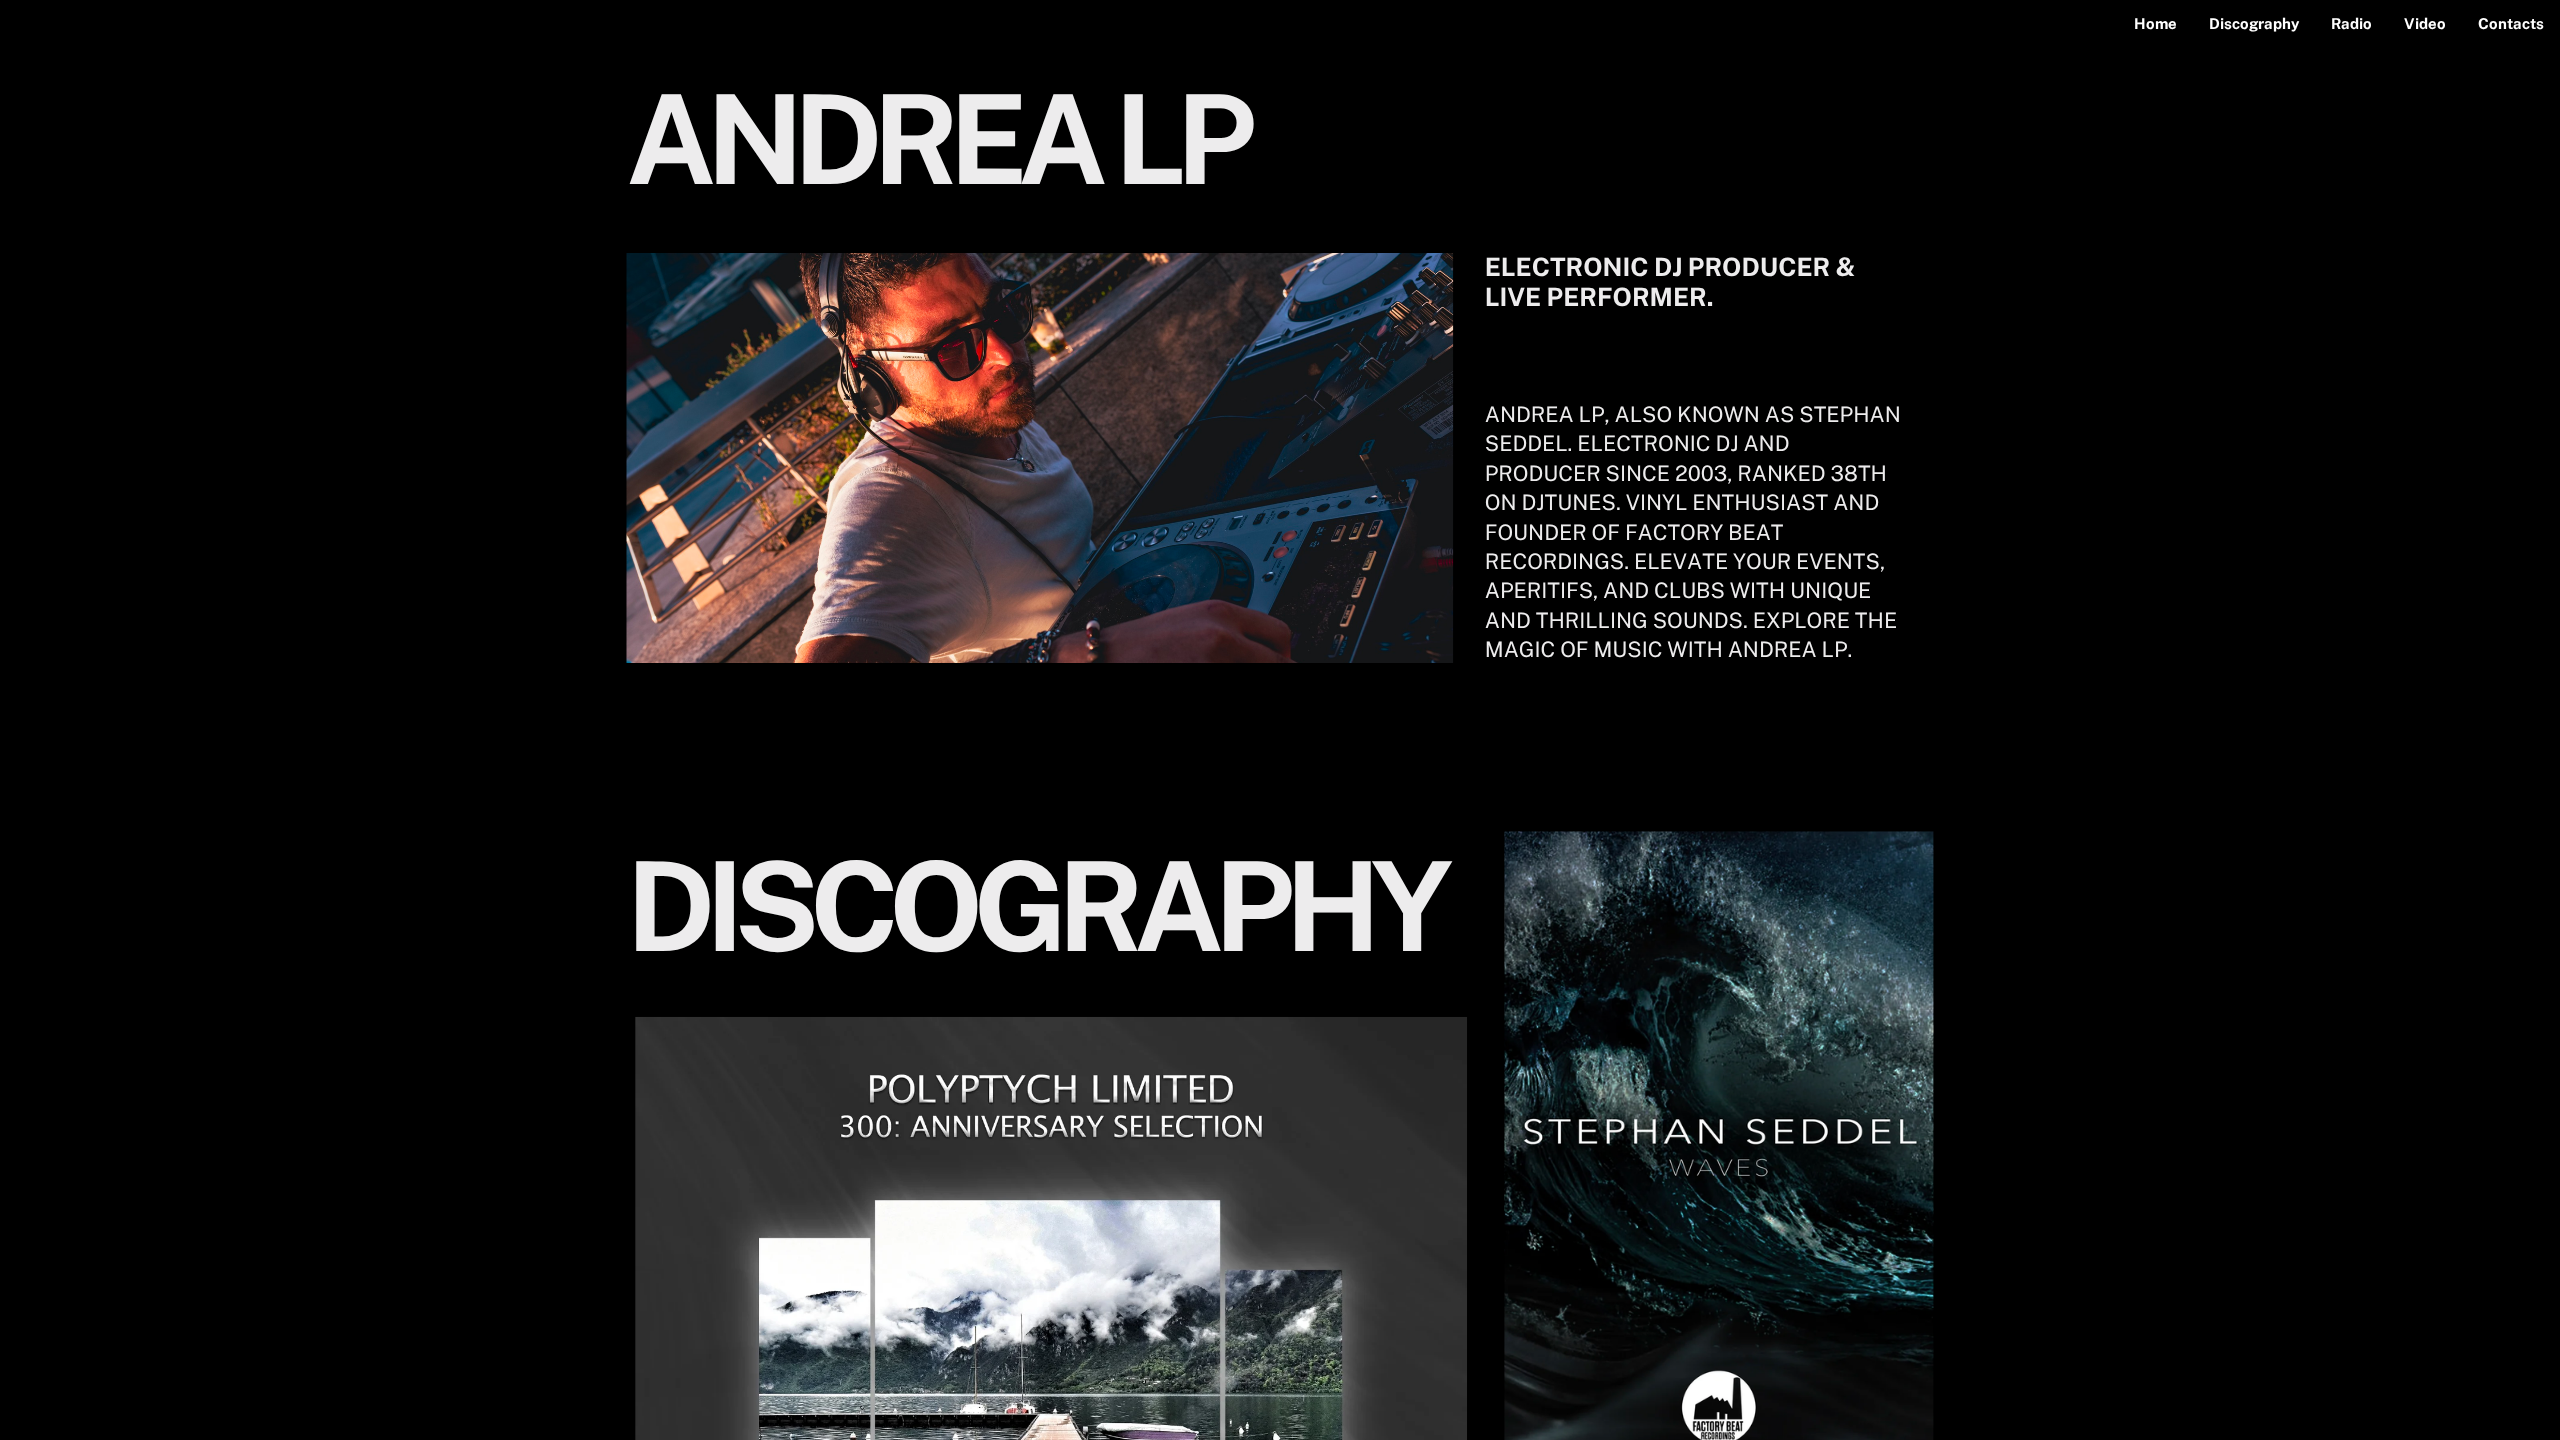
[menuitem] (2155, 24)
